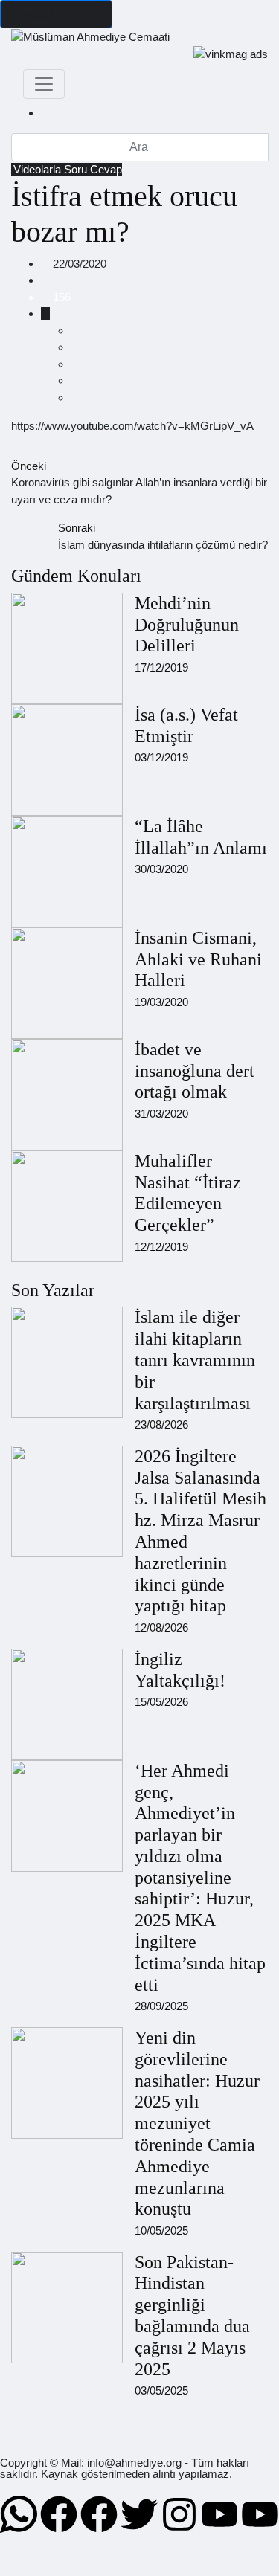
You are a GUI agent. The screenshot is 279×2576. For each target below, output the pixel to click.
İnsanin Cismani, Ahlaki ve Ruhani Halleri (198, 959)
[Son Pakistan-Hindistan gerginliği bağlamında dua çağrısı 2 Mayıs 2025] (67, 2308)
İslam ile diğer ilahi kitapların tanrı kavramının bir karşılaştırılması (195, 1360)
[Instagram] (179, 2514)
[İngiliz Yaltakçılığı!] (67, 1704)
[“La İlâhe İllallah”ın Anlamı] (67, 872)
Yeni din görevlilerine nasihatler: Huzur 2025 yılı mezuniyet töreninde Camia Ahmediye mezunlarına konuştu (197, 2123)
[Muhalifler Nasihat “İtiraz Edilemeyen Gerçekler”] (67, 1206)
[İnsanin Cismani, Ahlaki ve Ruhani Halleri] (67, 983)
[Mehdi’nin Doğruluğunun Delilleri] (67, 648)
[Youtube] (219, 2514)
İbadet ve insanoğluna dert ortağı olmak (195, 1071)
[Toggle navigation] (44, 84)
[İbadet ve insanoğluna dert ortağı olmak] (67, 1095)
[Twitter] (139, 2514)
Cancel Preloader (56, 14)
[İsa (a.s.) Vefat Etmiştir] (67, 760)
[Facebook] (59, 2514)
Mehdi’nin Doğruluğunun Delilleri (187, 625)
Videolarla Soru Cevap (68, 169)
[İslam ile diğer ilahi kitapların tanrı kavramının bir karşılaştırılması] (67, 1362)
